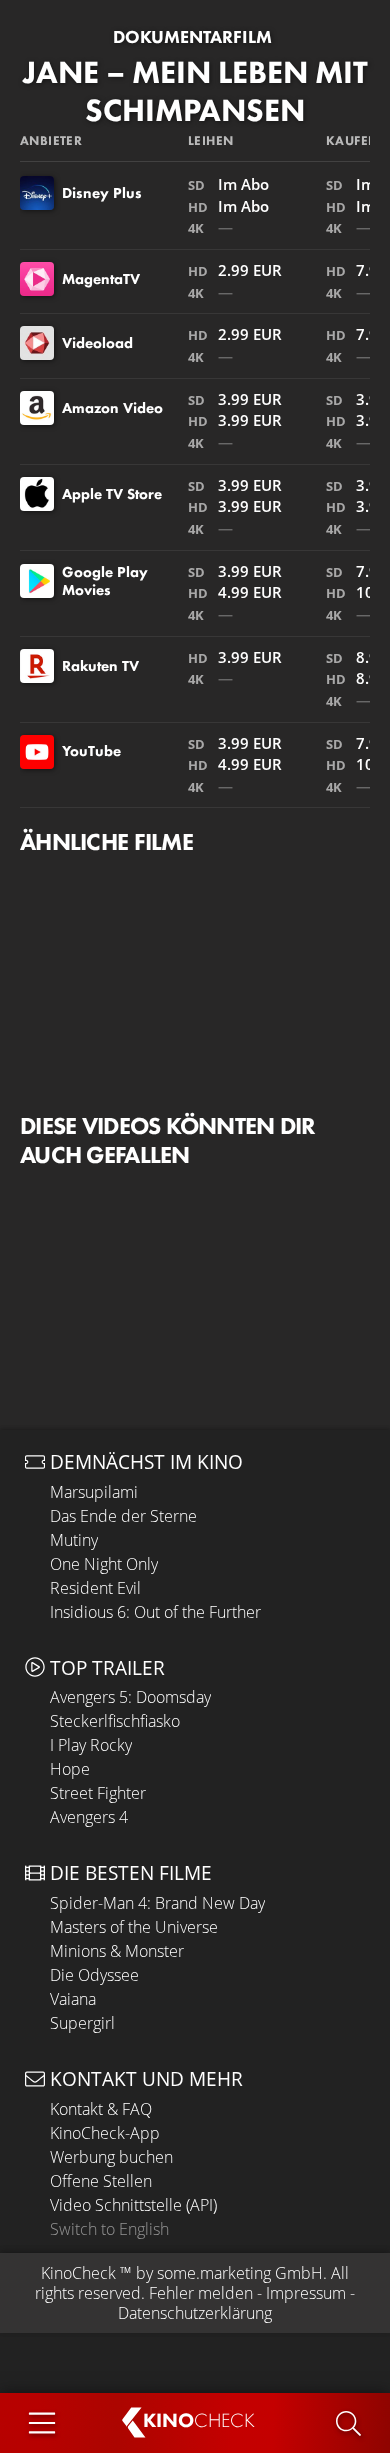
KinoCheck (78, 2273)
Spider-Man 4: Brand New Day (157, 1903)
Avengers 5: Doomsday (130, 1697)
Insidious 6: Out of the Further (155, 1612)
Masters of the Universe (134, 1927)
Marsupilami (94, 1492)
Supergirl (82, 2023)
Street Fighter (98, 1793)
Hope (70, 1769)
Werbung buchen (111, 2157)
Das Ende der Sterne (123, 1516)
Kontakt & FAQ (101, 2109)
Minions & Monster (117, 1951)
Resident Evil (95, 1588)
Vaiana (73, 1999)
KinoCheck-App (105, 2133)
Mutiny (74, 1540)
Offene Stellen (101, 2181)
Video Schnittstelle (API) (133, 2205)
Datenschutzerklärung (195, 2313)
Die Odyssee (94, 1975)
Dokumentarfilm (192, 37)
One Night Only (104, 1564)
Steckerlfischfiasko (115, 1721)
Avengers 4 (89, 1817)
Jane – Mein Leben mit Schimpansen (195, 91)
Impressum (306, 2293)
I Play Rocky (91, 1745)
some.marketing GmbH (240, 2273)
